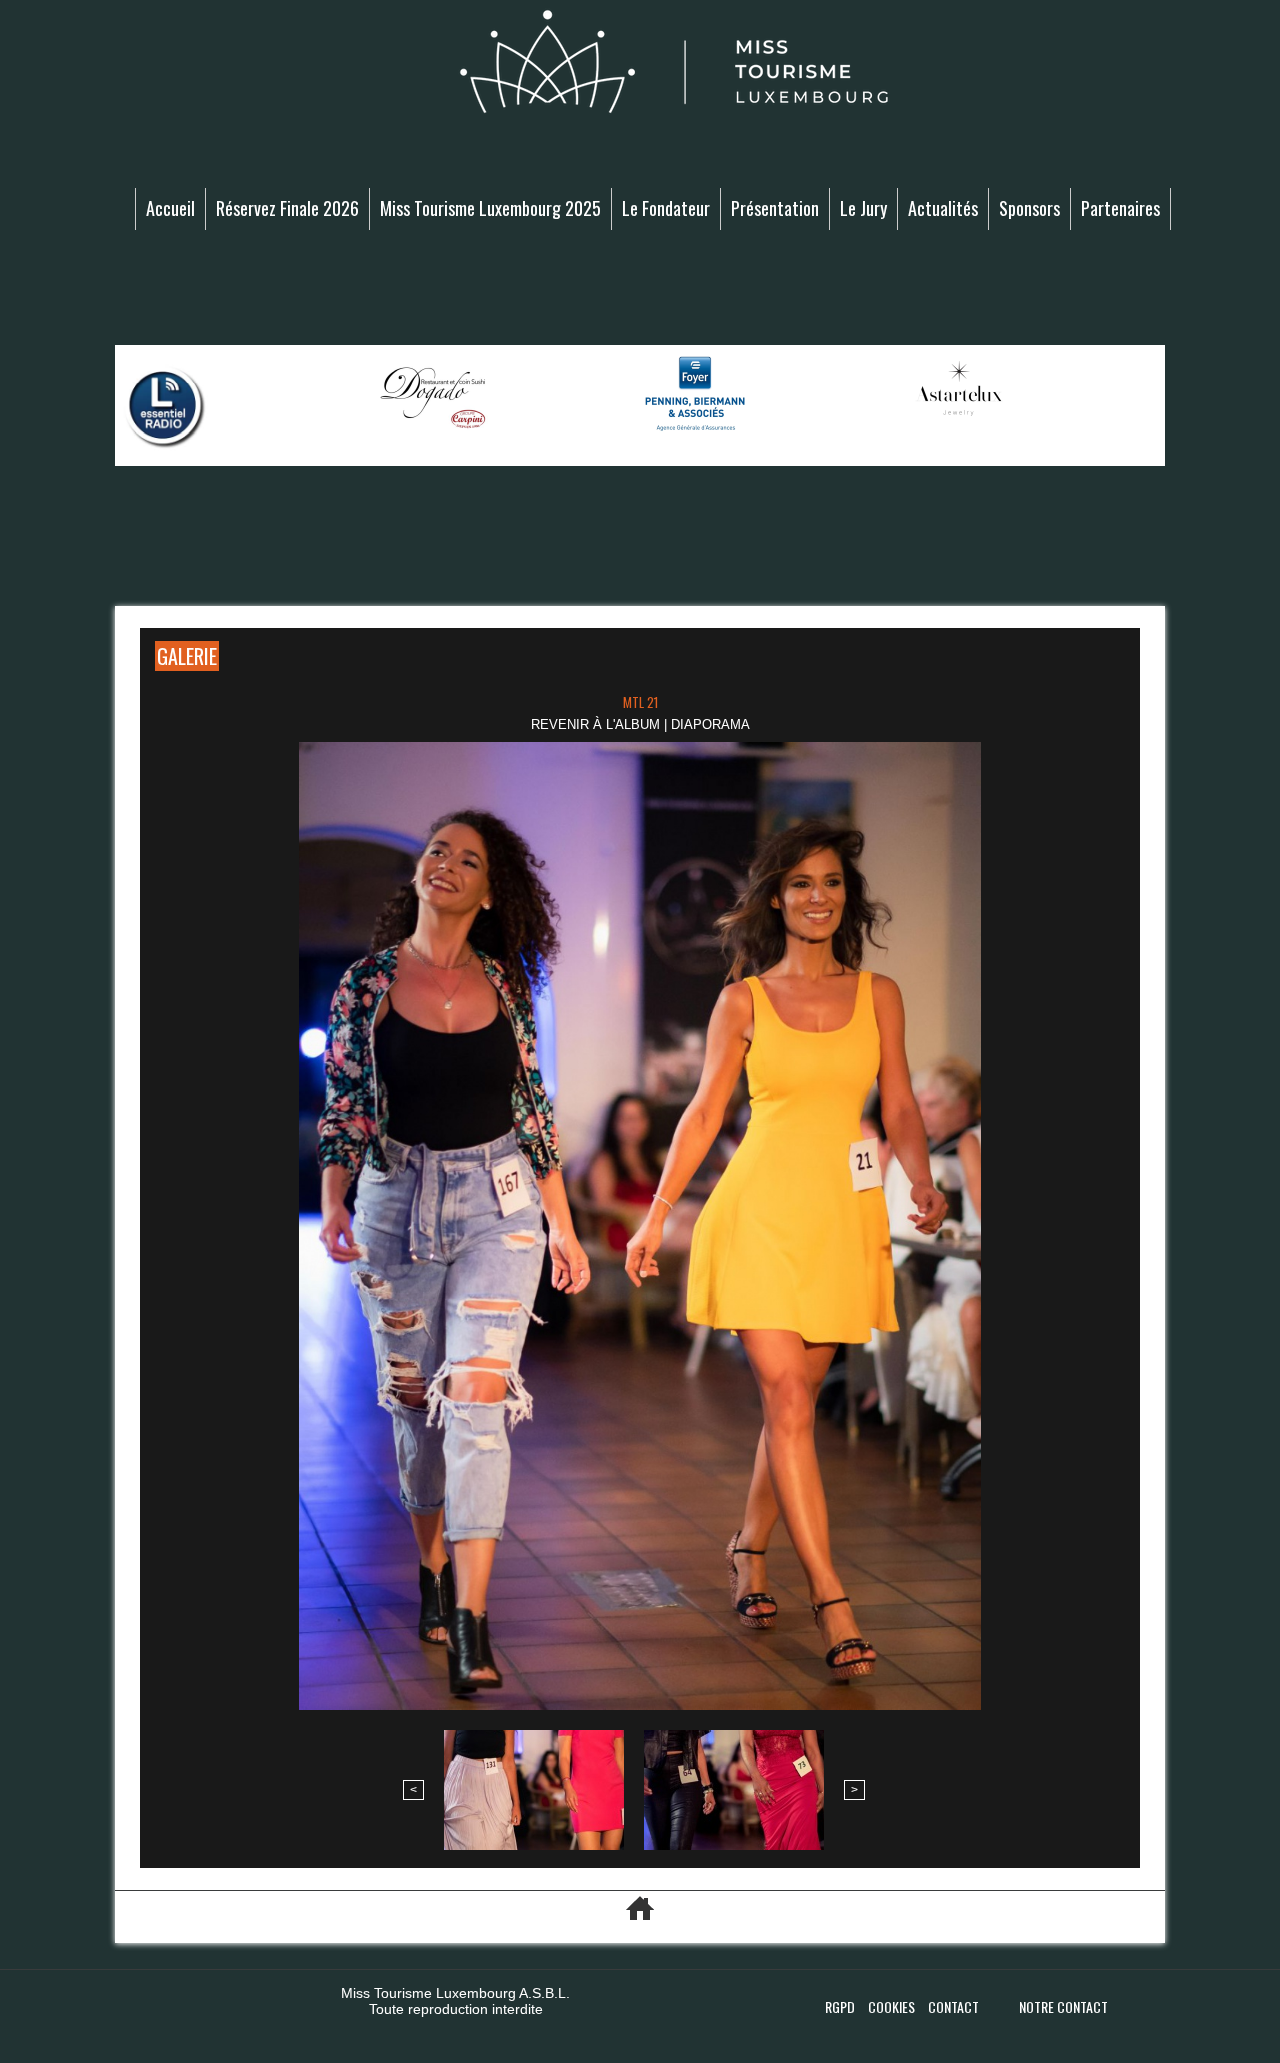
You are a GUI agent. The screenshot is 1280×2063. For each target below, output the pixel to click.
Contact (953, 2006)
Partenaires (1120, 208)
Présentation (775, 208)
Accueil (170, 208)
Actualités (943, 208)
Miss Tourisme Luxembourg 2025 (490, 208)
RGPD (841, 2006)
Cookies (893, 2006)
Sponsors (1029, 208)
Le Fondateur (666, 208)
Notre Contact (1063, 2006)
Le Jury (863, 208)
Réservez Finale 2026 (287, 208)
